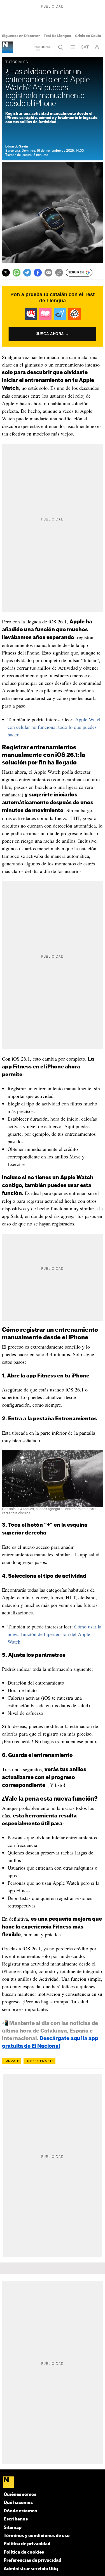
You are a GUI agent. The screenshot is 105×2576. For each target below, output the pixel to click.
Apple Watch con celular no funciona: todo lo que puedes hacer (55, 727)
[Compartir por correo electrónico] (48, 273)
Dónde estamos (20, 2511)
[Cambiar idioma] (85, 47)
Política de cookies (24, 2552)
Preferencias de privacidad (32, 2560)
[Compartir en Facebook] (38, 273)
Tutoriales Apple (39, 2061)
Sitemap (13, 2528)
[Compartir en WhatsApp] (17, 273)
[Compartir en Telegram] (27, 273)
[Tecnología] (8, 47)
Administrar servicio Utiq (31, 2569)
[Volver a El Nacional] (43, 47)
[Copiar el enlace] (59, 273)
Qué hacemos (18, 2503)
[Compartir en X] (6, 273)
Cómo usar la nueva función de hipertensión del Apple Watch (54, 1634)
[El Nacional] (53, 2482)
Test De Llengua (57, 36)
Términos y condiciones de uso (37, 2536)
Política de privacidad (27, 2544)
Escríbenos (16, 2519)
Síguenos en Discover (21, 36)
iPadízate (11, 2061)
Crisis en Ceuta (88, 36)
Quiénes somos (20, 2495)
